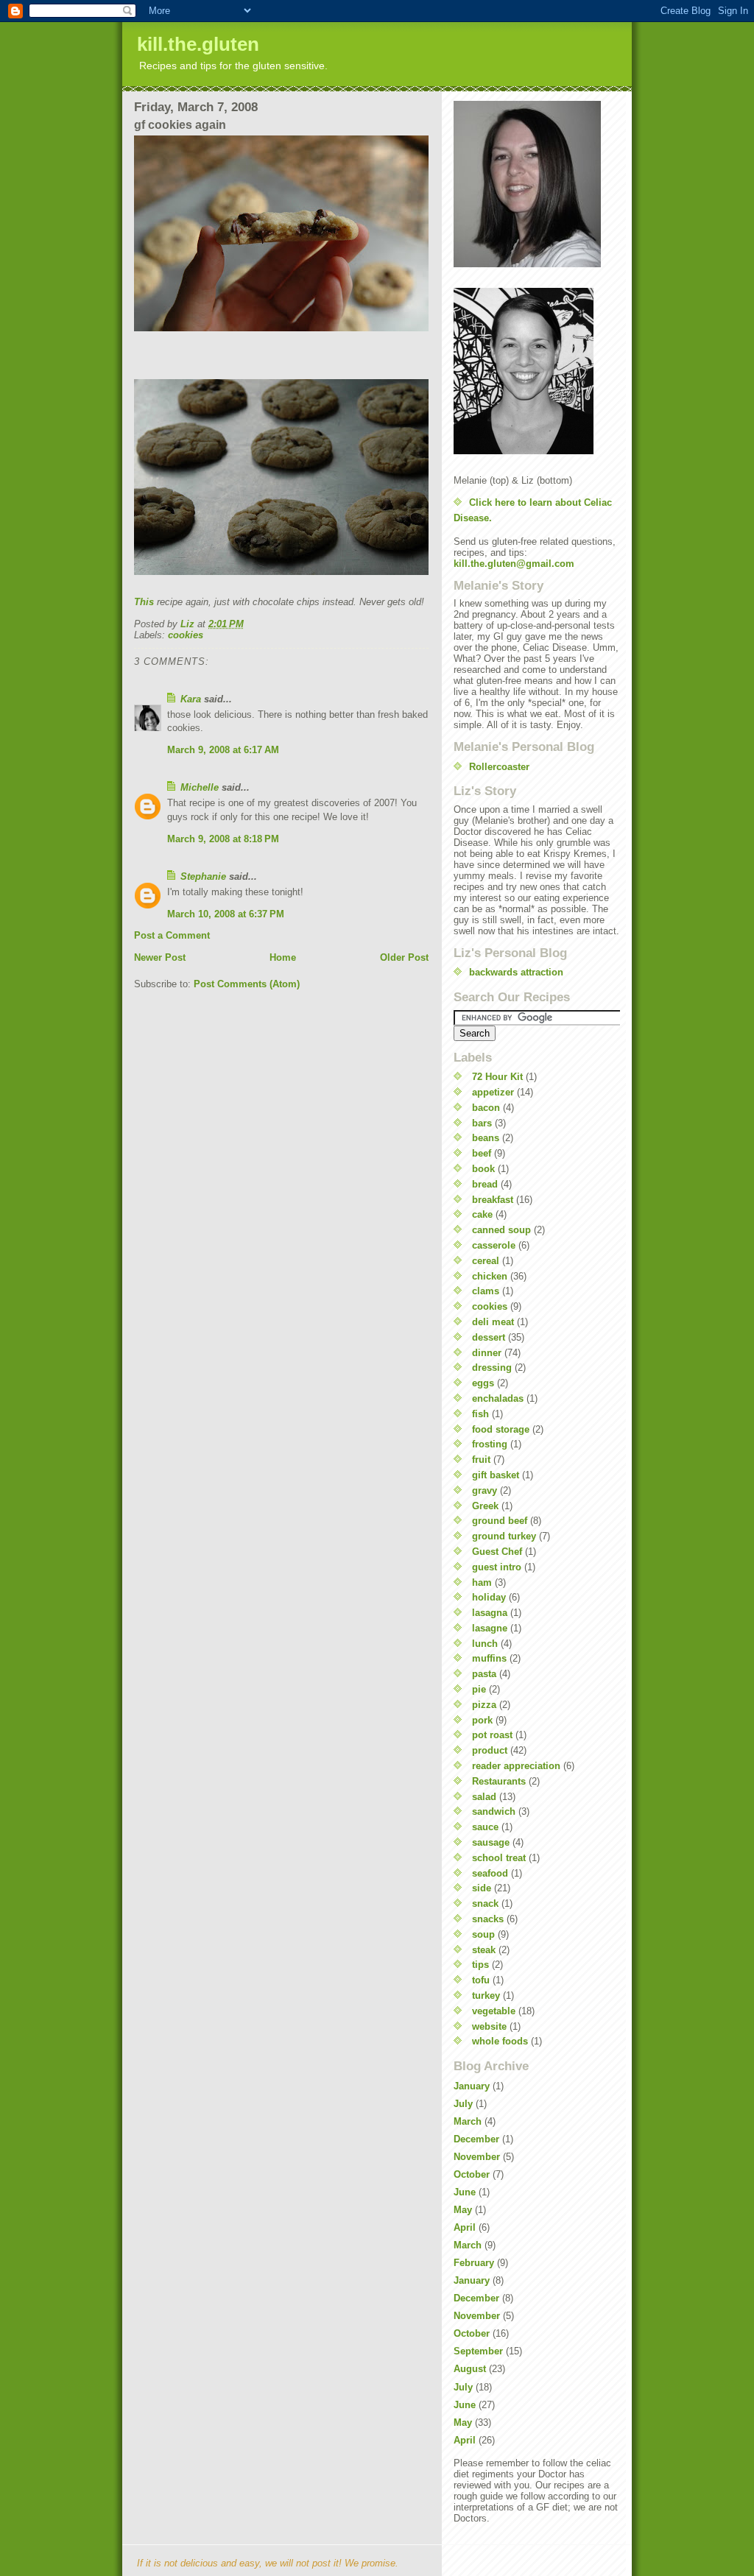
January (472, 2086)
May (463, 2210)
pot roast (492, 1735)
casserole (494, 1245)
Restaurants (499, 1781)
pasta (484, 1674)
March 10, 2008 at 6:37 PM (226, 914)
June (465, 2192)
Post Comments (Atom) (247, 984)
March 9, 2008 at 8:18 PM (223, 839)
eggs (483, 1383)
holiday (489, 1597)
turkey (486, 1995)
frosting (490, 1444)
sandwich (494, 1811)
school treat (499, 1858)
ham (482, 1582)
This (144, 602)
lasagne (490, 1628)
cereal (486, 1261)
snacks (488, 1919)
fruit (481, 1460)
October (472, 2174)
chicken (490, 1276)
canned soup (501, 1230)
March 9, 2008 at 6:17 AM (223, 750)
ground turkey (504, 1536)
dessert (489, 1337)
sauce (485, 1827)
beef (482, 1153)
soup (483, 1934)
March (468, 2121)
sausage (491, 1842)
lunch (485, 1644)
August (470, 2369)
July (463, 2104)
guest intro (497, 1567)
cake (482, 1214)
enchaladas (498, 1398)
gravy (485, 1490)
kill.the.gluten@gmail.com (514, 564)
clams (486, 1291)
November (477, 2157)
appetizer (493, 1092)
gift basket (496, 1475)
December (476, 2139)
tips (480, 1965)
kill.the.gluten (198, 44)
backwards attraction (516, 972)
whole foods (500, 2041)
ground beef (500, 1521)
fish (480, 1414)
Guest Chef (497, 1552)
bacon (486, 1108)
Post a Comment (172, 935)
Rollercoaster (499, 767)
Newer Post (160, 957)
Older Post (404, 957)
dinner (487, 1353)
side (482, 1888)
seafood (490, 1873)
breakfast (493, 1200)
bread (485, 1184)
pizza (484, 1705)
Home (283, 957)
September (478, 2351)
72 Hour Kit (497, 1077)
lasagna (490, 1613)
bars (482, 1123)
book (483, 1169)
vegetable (494, 2011)
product (490, 1750)
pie (479, 1689)
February (474, 2263)
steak (484, 1950)
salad (484, 1797)
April (465, 2227)
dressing (492, 1368)
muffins (489, 1658)
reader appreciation (516, 1766)
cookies (186, 635)
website (489, 2026)
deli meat (493, 1322)
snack (485, 1903)
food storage (501, 1429)
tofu (481, 1980)
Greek (485, 1506)
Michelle (200, 787)
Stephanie (203, 876)
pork (482, 1720)
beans (486, 1138)
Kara (191, 699)
